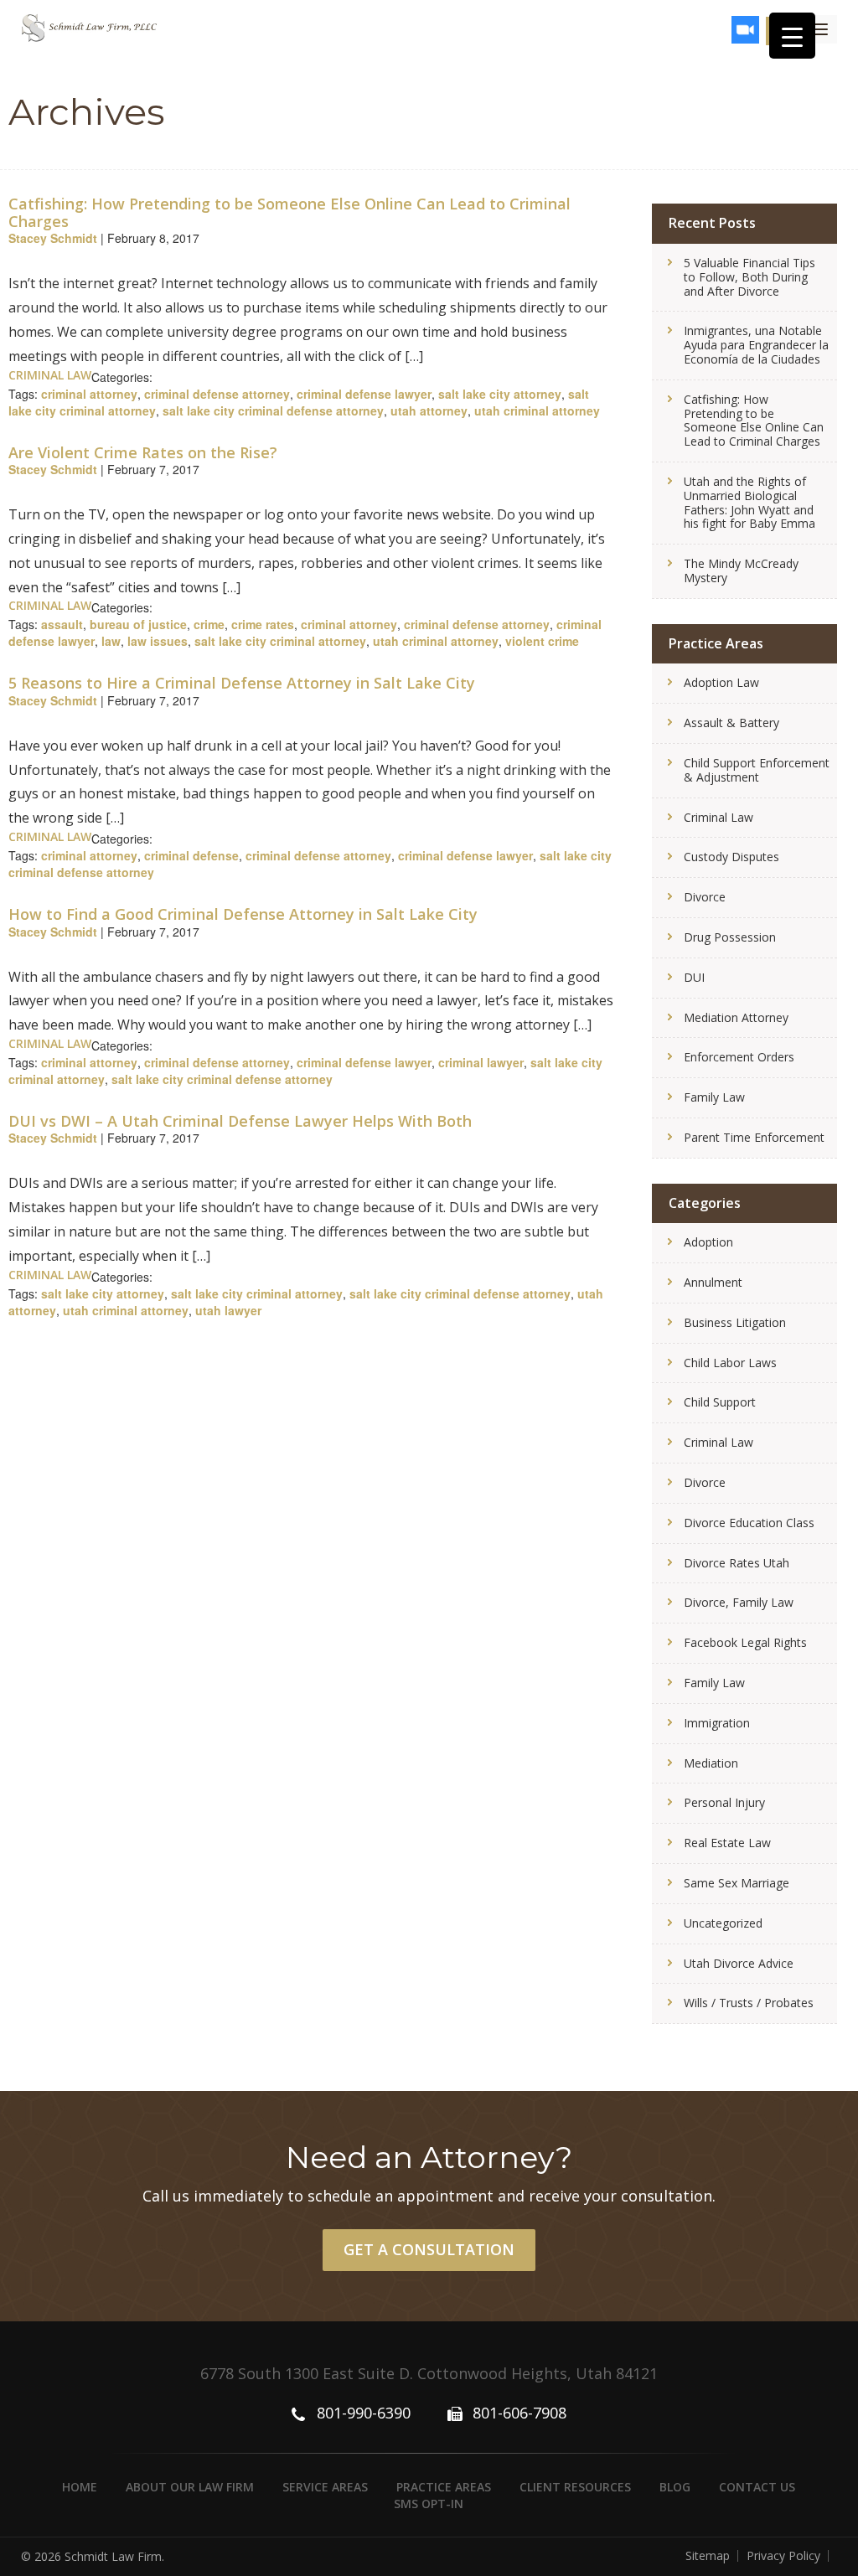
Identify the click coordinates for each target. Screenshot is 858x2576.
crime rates (263, 624)
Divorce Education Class (749, 1523)
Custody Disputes (731, 857)
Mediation (711, 1763)
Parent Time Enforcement (754, 1137)
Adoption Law (721, 682)
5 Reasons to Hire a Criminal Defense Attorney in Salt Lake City (242, 683)
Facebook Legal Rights (745, 1642)
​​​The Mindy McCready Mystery (741, 570)
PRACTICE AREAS (444, 2487)
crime (209, 624)
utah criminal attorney (537, 410)
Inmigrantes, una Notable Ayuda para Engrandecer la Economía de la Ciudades (756, 345)
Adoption (708, 1242)
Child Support (720, 1402)
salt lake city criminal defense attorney (273, 410)
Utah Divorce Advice (739, 1963)
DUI (694, 977)
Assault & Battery (731, 723)
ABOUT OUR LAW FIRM (190, 2487)
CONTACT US (757, 2487)
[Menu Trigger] (792, 36)
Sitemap (708, 2556)
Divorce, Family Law (739, 1602)
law (111, 641)
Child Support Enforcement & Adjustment (757, 770)
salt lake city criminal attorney (280, 641)
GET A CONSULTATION (429, 2249)
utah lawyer (228, 1310)
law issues (158, 641)
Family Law (714, 1097)
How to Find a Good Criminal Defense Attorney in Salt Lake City (243, 914)
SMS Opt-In (429, 2504)
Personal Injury (724, 1802)
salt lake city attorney (500, 394)
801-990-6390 (364, 2413)
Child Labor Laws (730, 1363)
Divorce (705, 897)
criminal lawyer (481, 1062)
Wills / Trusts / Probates (749, 2003)
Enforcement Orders (739, 1057)
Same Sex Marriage (737, 1883)
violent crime (542, 641)
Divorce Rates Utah (737, 1563)
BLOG (675, 2487)
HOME (80, 2487)
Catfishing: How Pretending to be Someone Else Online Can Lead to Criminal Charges (289, 212)
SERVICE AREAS (325, 2487)
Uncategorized (723, 1923)
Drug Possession (730, 937)
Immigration (717, 1723)
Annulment (713, 1282)
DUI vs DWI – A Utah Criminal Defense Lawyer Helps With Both (240, 1121)
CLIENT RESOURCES (575, 2487)
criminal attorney (89, 394)
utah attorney (429, 410)
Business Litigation (735, 1322)
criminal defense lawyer (364, 394)
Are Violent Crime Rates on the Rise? (143, 452)
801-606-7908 (519, 2413)
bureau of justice (138, 624)
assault (62, 624)
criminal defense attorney (217, 394)
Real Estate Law (727, 1843)
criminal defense (191, 855)
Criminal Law (50, 375)
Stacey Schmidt (53, 238)
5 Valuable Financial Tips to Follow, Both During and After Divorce (749, 277)
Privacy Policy (783, 2556)
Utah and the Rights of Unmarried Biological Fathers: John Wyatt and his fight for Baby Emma (749, 502)
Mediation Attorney (736, 1017)
